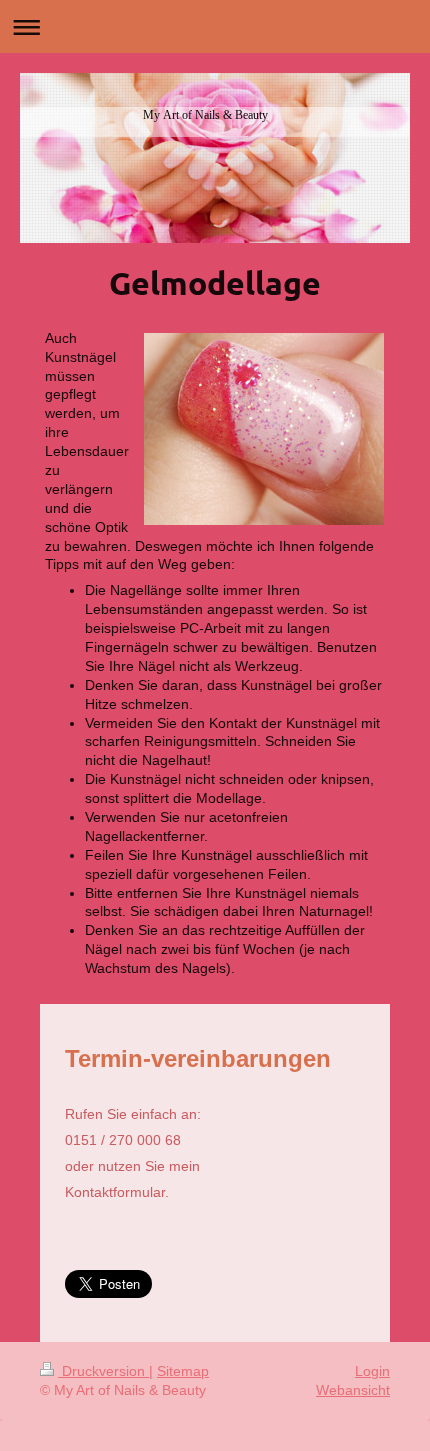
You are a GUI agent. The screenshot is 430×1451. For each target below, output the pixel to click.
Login (372, 1371)
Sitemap (183, 1371)
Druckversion (103, 1371)
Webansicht (353, 1390)
